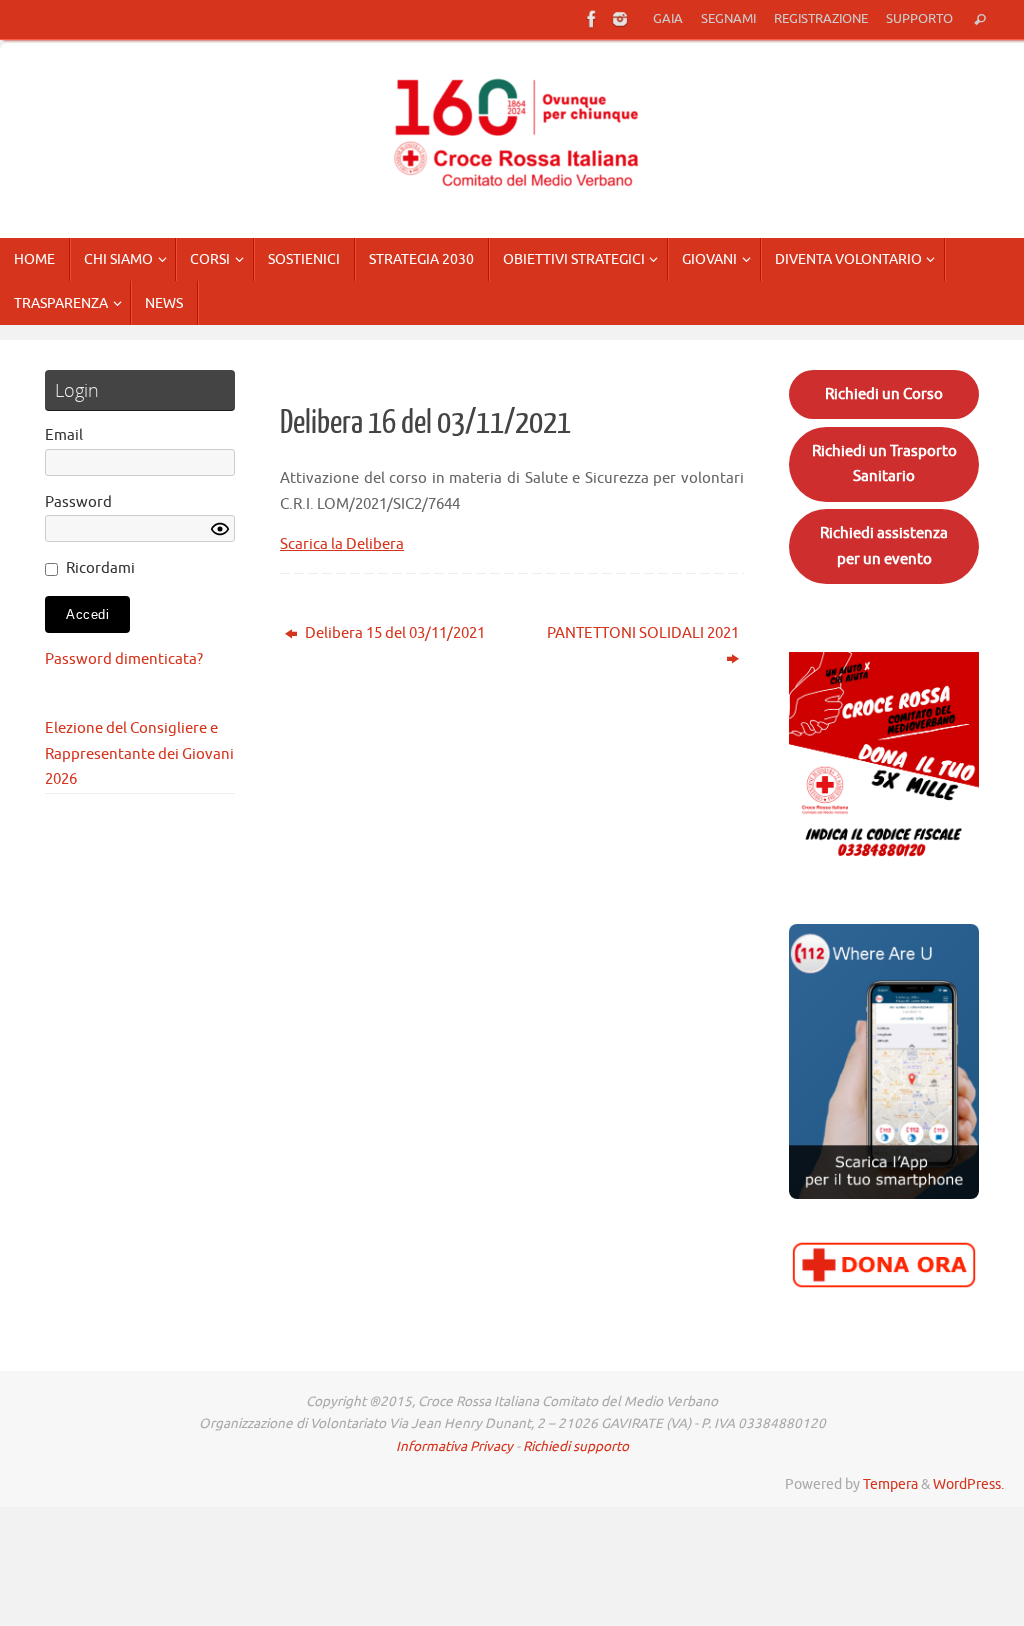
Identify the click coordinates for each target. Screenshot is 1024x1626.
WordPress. (968, 1484)
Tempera (890, 1484)
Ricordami (100, 568)
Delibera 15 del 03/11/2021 (393, 633)
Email (64, 435)
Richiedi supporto (576, 1446)
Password (78, 502)
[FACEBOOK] (592, 19)
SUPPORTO (919, 19)
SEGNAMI (728, 19)
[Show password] (220, 529)
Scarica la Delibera (342, 544)
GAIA (668, 19)
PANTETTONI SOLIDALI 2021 (643, 633)
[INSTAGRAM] (620, 19)
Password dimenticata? (124, 659)
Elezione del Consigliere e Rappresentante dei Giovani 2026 (139, 754)
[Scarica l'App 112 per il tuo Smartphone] (884, 1194)
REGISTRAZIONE (821, 19)
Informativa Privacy (454, 1446)
